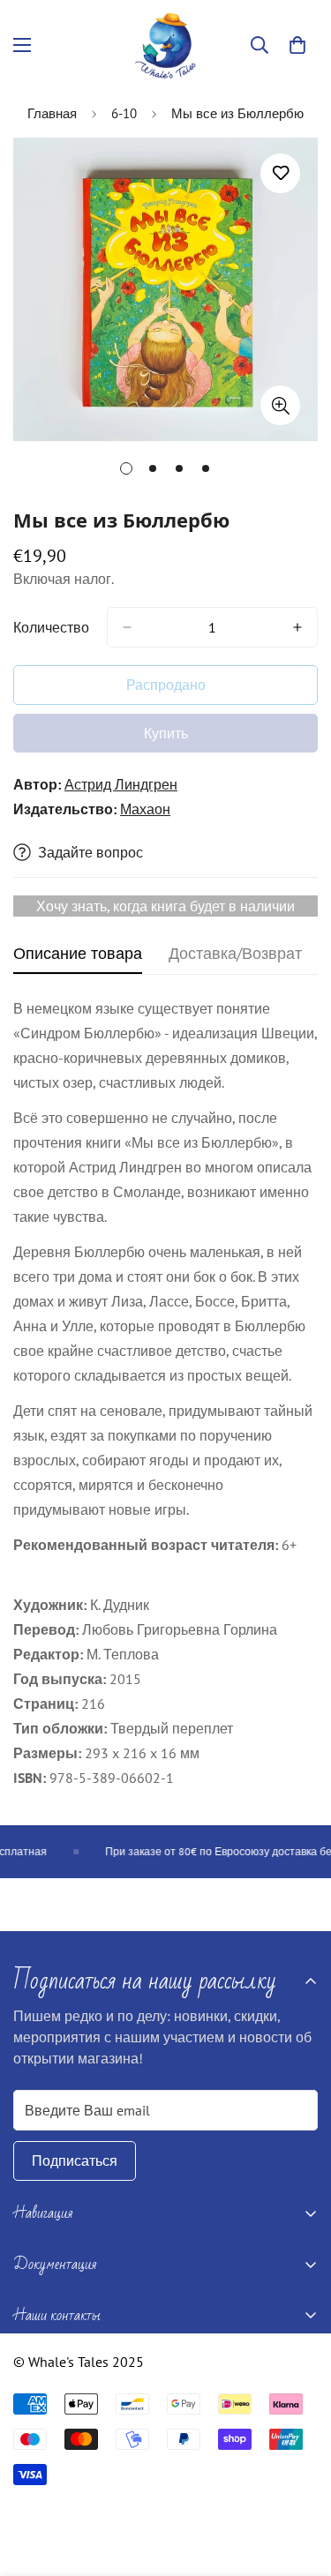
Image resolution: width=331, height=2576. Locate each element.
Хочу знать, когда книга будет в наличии (165, 906)
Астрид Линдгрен (121, 784)
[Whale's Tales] (165, 45)
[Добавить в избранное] (280, 173)
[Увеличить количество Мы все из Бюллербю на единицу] (297, 627)
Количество (51, 627)
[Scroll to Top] (299, 2482)
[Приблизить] (280, 405)
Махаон (145, 809)
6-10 (124, 113)
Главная (52, 113)
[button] (297, 45)
